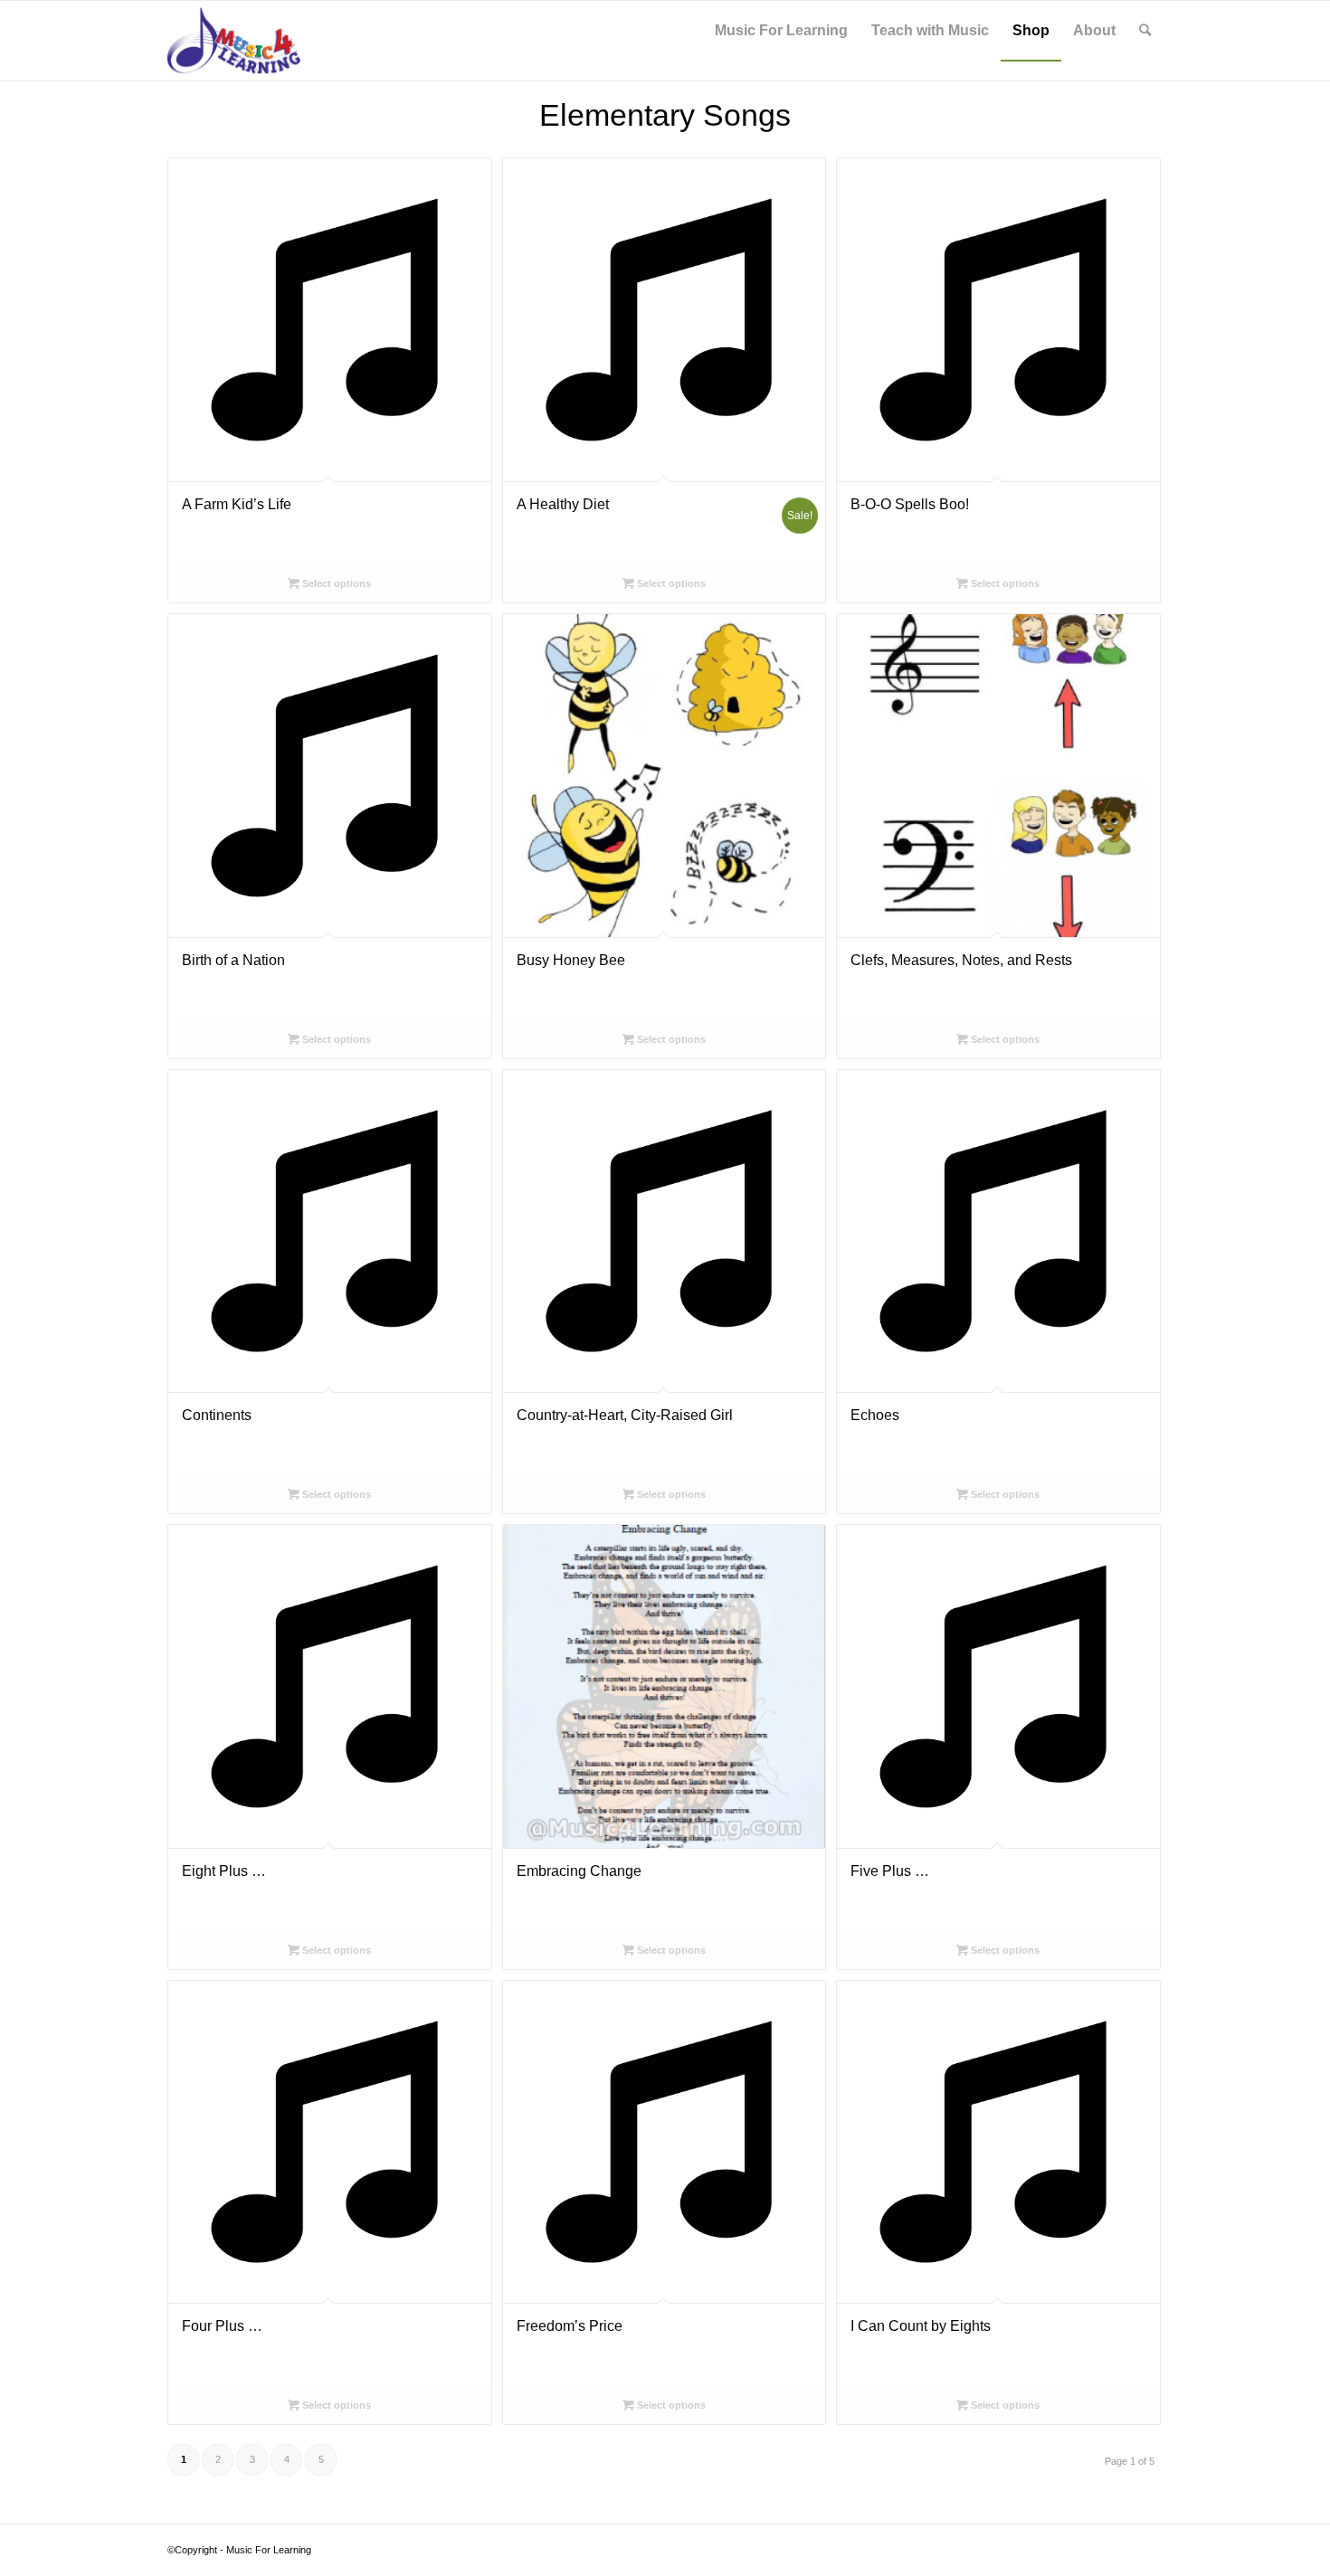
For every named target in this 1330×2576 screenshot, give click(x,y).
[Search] (1145, 31)
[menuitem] (781, 31)
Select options (335, 583)
